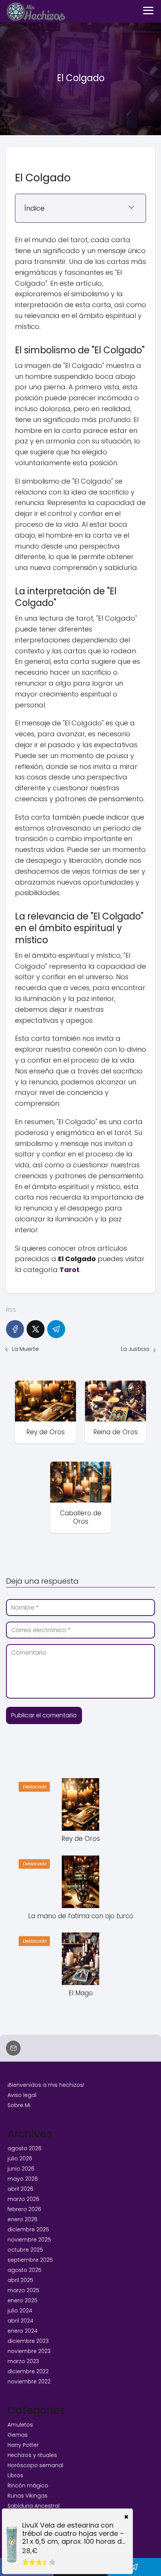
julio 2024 (20, 2311)
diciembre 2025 (28, 2229)
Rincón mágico (28, 2486)
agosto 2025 (25, 2270)
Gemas (18, 2435)
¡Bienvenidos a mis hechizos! (46, 2085)
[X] (36, 1329)
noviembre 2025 (29, 2240)
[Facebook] (15, 1329)
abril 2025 (20, 2280)
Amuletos (20, 2425)
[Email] (13, 2048)
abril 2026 (20, 2189)
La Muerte (25, 1349)
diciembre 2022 (28, 2371)
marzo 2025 (23, 2290)
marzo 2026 (23, 2199)
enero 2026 (22, 2219)
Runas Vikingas (28, 2496)
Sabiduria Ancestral (34, 2506)
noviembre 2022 (29, 2382)
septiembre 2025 (30, 2260)
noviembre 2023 (29, 2351)
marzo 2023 (23, 2361)
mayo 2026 (23, 2179)
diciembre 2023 (28, 2341)
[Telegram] (56, 1329)
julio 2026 (20, 2158)
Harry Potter (23, 2445)
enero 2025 (22, 2300)
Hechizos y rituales (32, 2455)
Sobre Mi (19, 2105)
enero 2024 (22, 2331)
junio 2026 (21, 2169)
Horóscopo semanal (35, 2465)
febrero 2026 (24, 2209)
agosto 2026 (25, 2148)
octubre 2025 (25, 2250)
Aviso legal (22, 2095)
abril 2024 (20, 2321)
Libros (15, 2475)
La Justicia (135, 1349)
